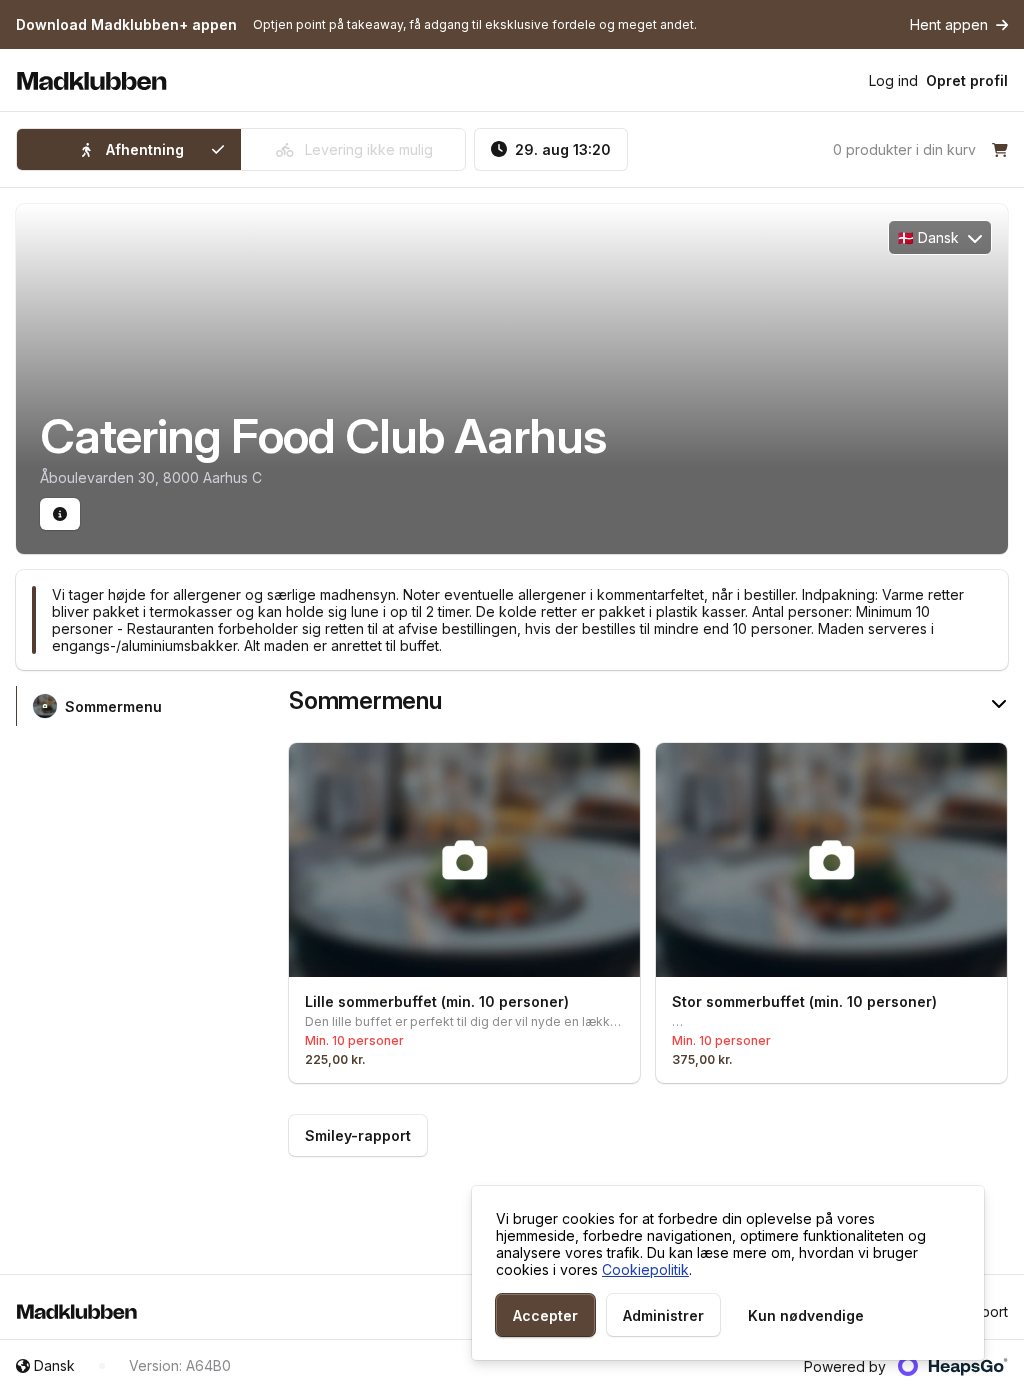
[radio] (129, 149)
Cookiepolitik (645, 1269)
